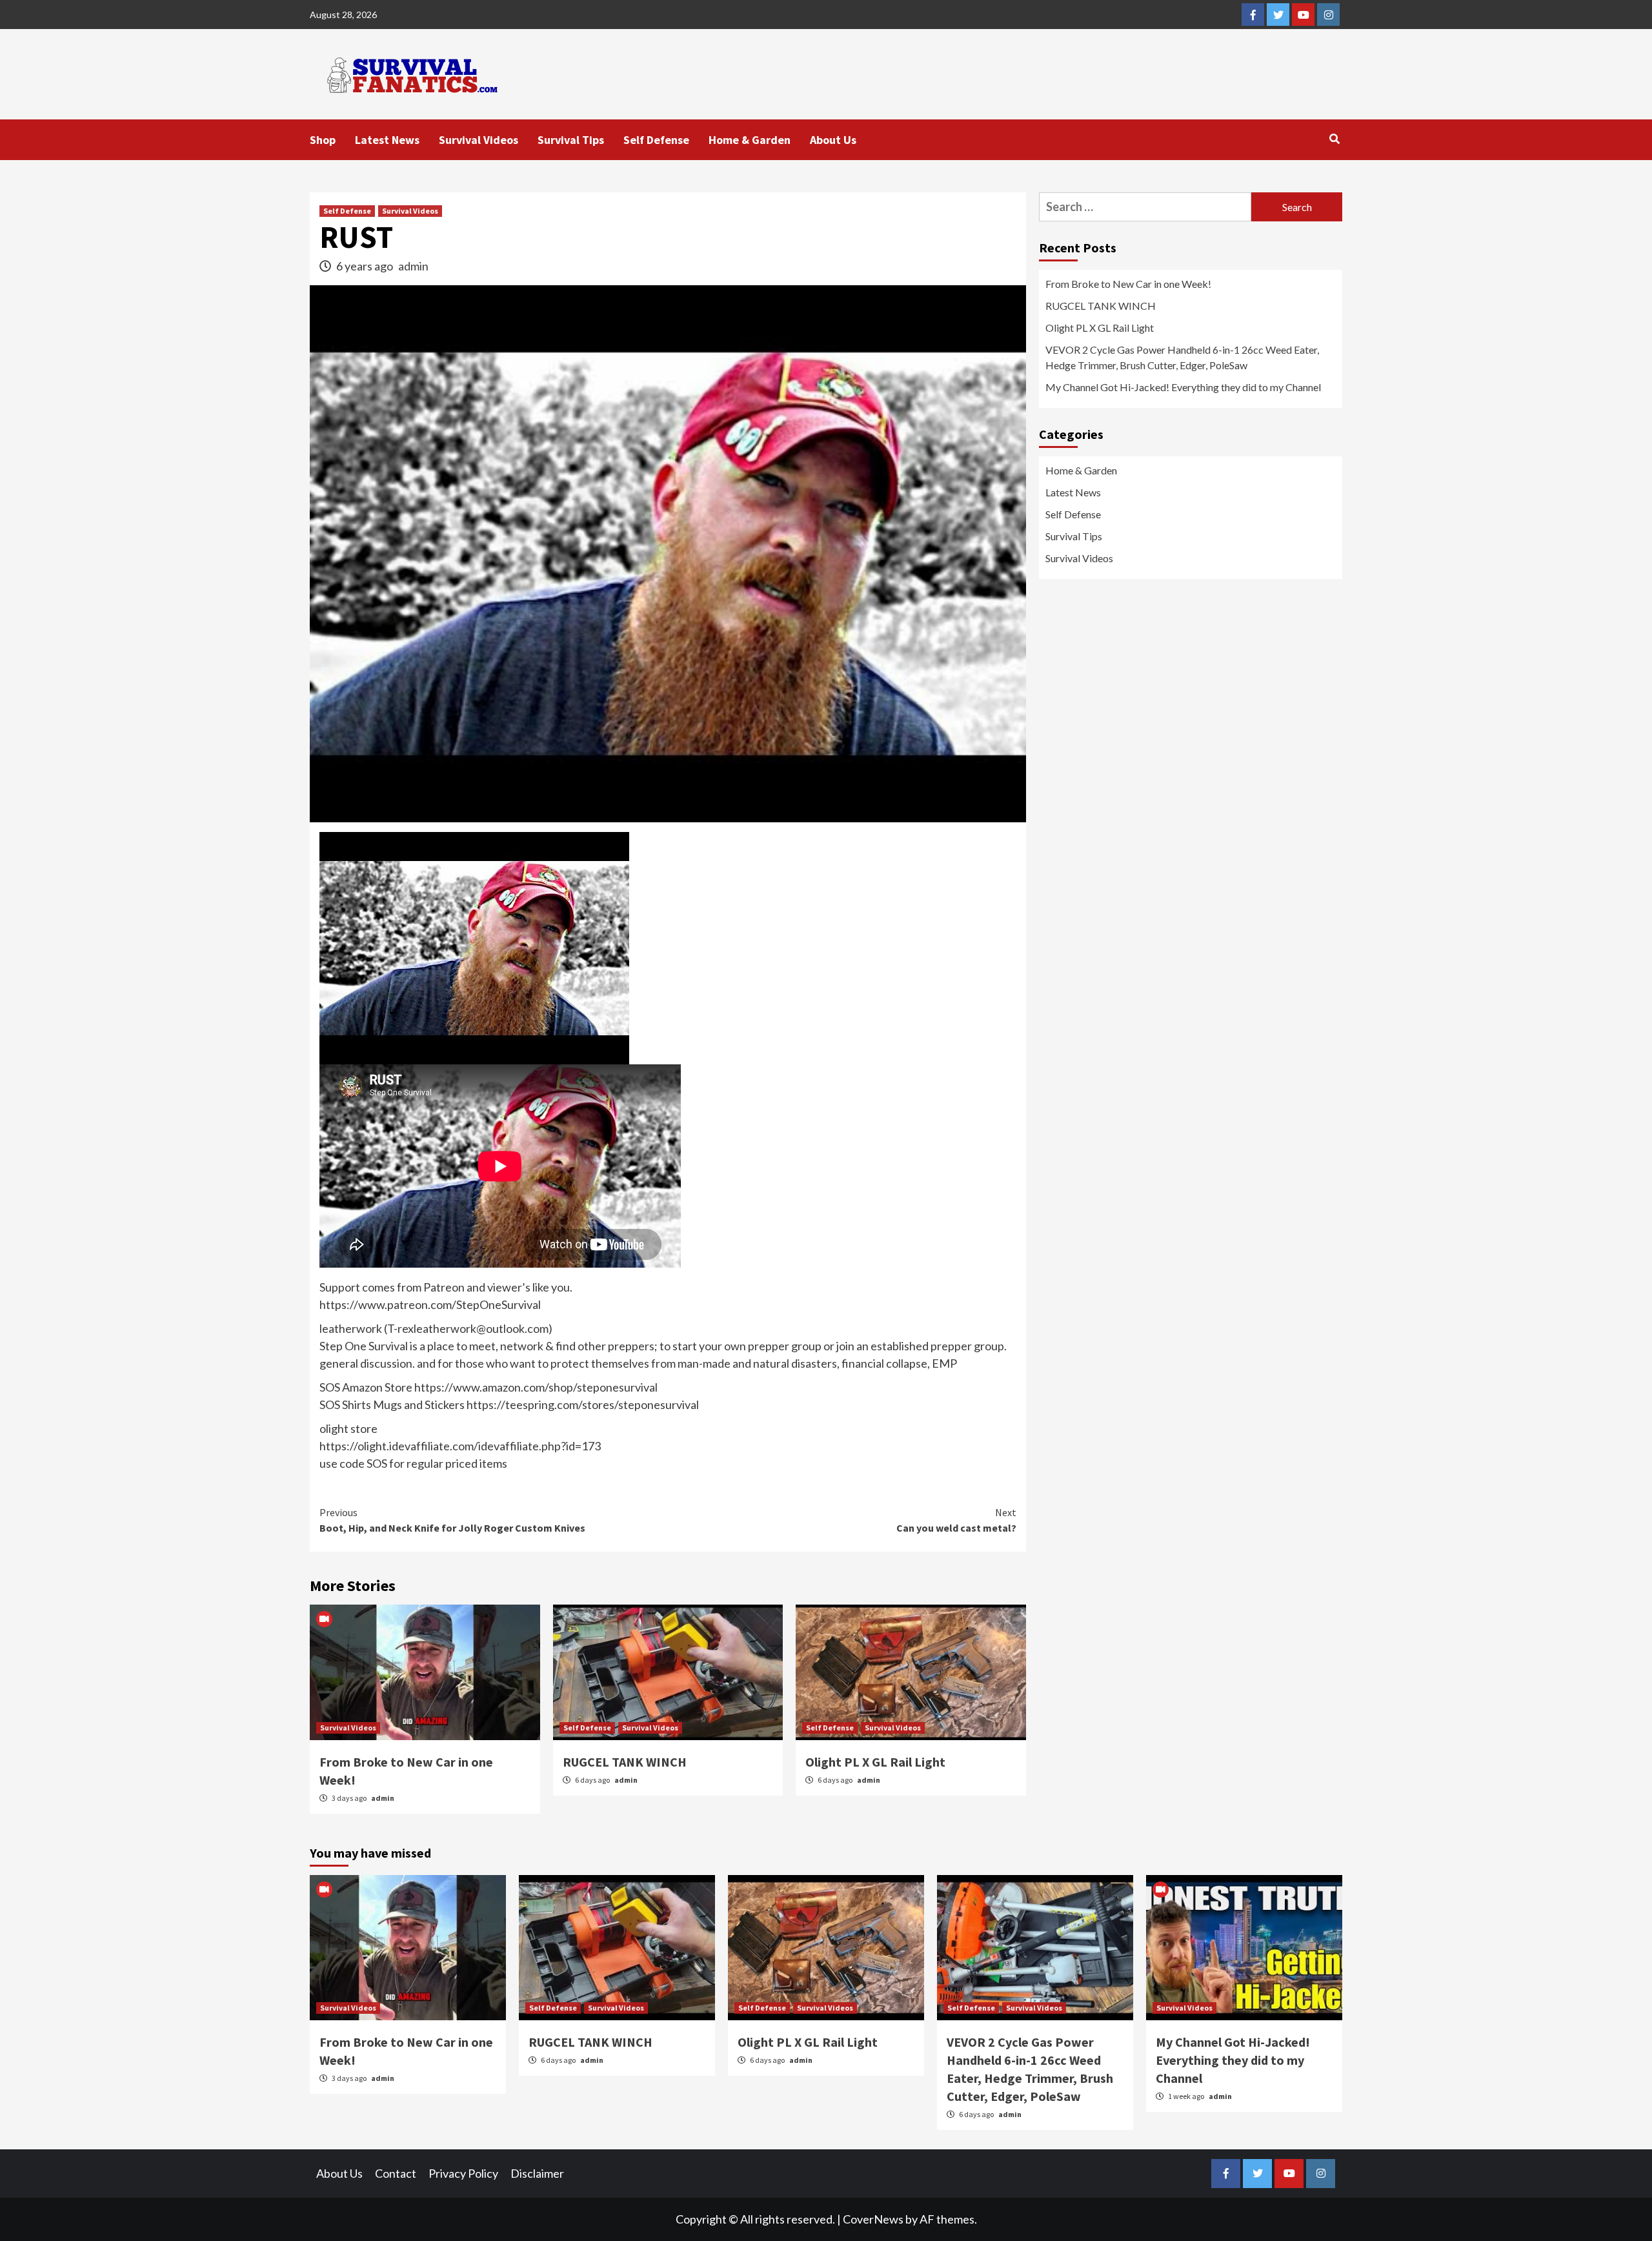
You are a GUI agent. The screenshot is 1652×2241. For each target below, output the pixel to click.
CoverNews (873, 2219)
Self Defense (656, 140)
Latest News (387, 140)
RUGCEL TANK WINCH (625, 1762)
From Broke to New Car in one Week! (1128, 284)
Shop (323, 140)
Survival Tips (571, 140)
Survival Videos (478, 140)
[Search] (1334, 139)
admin (413, 266)
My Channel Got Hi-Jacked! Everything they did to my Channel (1183, 387)
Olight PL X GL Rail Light (875, 1762)
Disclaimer (537, 2173)
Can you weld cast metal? (956, 1520)
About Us (833, 140)
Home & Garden (750, 140)
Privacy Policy (463, 2173)
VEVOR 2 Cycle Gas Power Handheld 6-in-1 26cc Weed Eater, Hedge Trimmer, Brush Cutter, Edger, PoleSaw (1182, 357)
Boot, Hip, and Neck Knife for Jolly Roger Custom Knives (452, 1520)
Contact (396, 2173)
